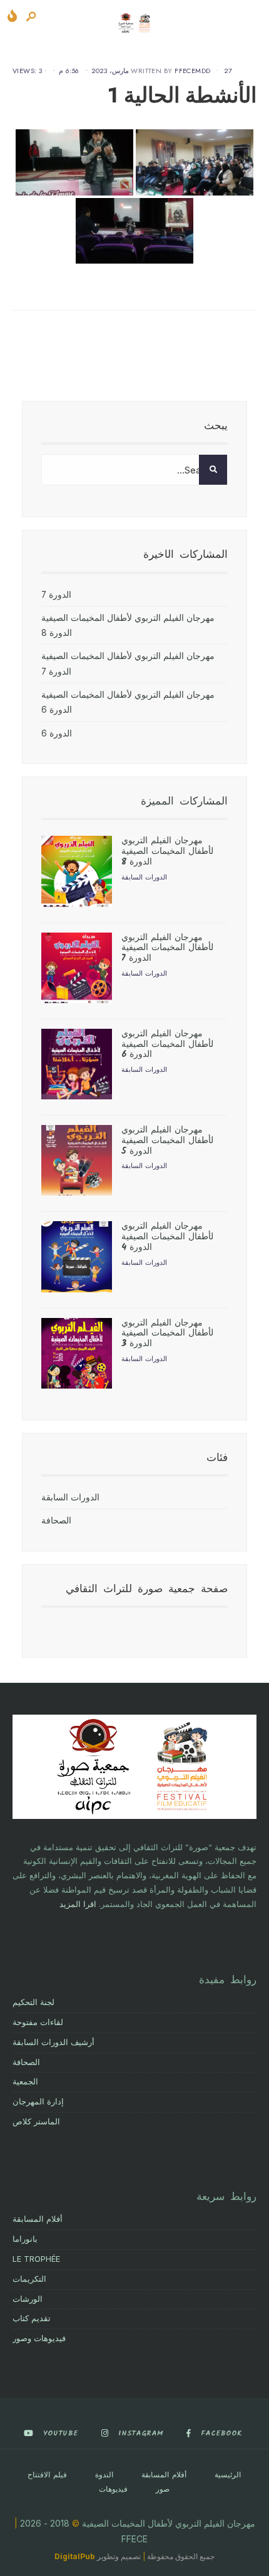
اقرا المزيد (78, 1904)
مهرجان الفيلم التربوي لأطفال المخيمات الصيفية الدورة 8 (167, 851)
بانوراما (25, 2239)
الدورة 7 (56, 595)
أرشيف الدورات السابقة (53, 2042)
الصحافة (56, 1520)
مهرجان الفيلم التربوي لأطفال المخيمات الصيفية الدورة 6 (167, 1044)
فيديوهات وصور (39, 2338)
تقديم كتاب (32, 2318)
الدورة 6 (57, 733)
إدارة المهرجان (38, 2102)
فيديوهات (113, 2489)
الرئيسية (228, 2475)
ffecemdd (193, 71)
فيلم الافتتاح (47, 2475)
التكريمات (29, 2279)
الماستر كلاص (36, 2122)
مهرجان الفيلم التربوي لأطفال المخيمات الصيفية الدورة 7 (167, 948)
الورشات (28, 2299)
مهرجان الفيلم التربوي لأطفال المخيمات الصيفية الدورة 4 (167, 1237)
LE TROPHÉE (36, 2259)
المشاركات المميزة (184, 802)
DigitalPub (75, 2556)
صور (163, 2489)
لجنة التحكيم (33, 2002)
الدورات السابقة (144, 877)
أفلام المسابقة (38, 2219)
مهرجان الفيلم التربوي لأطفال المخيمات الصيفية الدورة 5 (167, 1141)
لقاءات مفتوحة (38, 2022)
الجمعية (25, 2082)
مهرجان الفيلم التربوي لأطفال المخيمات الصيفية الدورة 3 (167, 1334)
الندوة (104, 2475)
